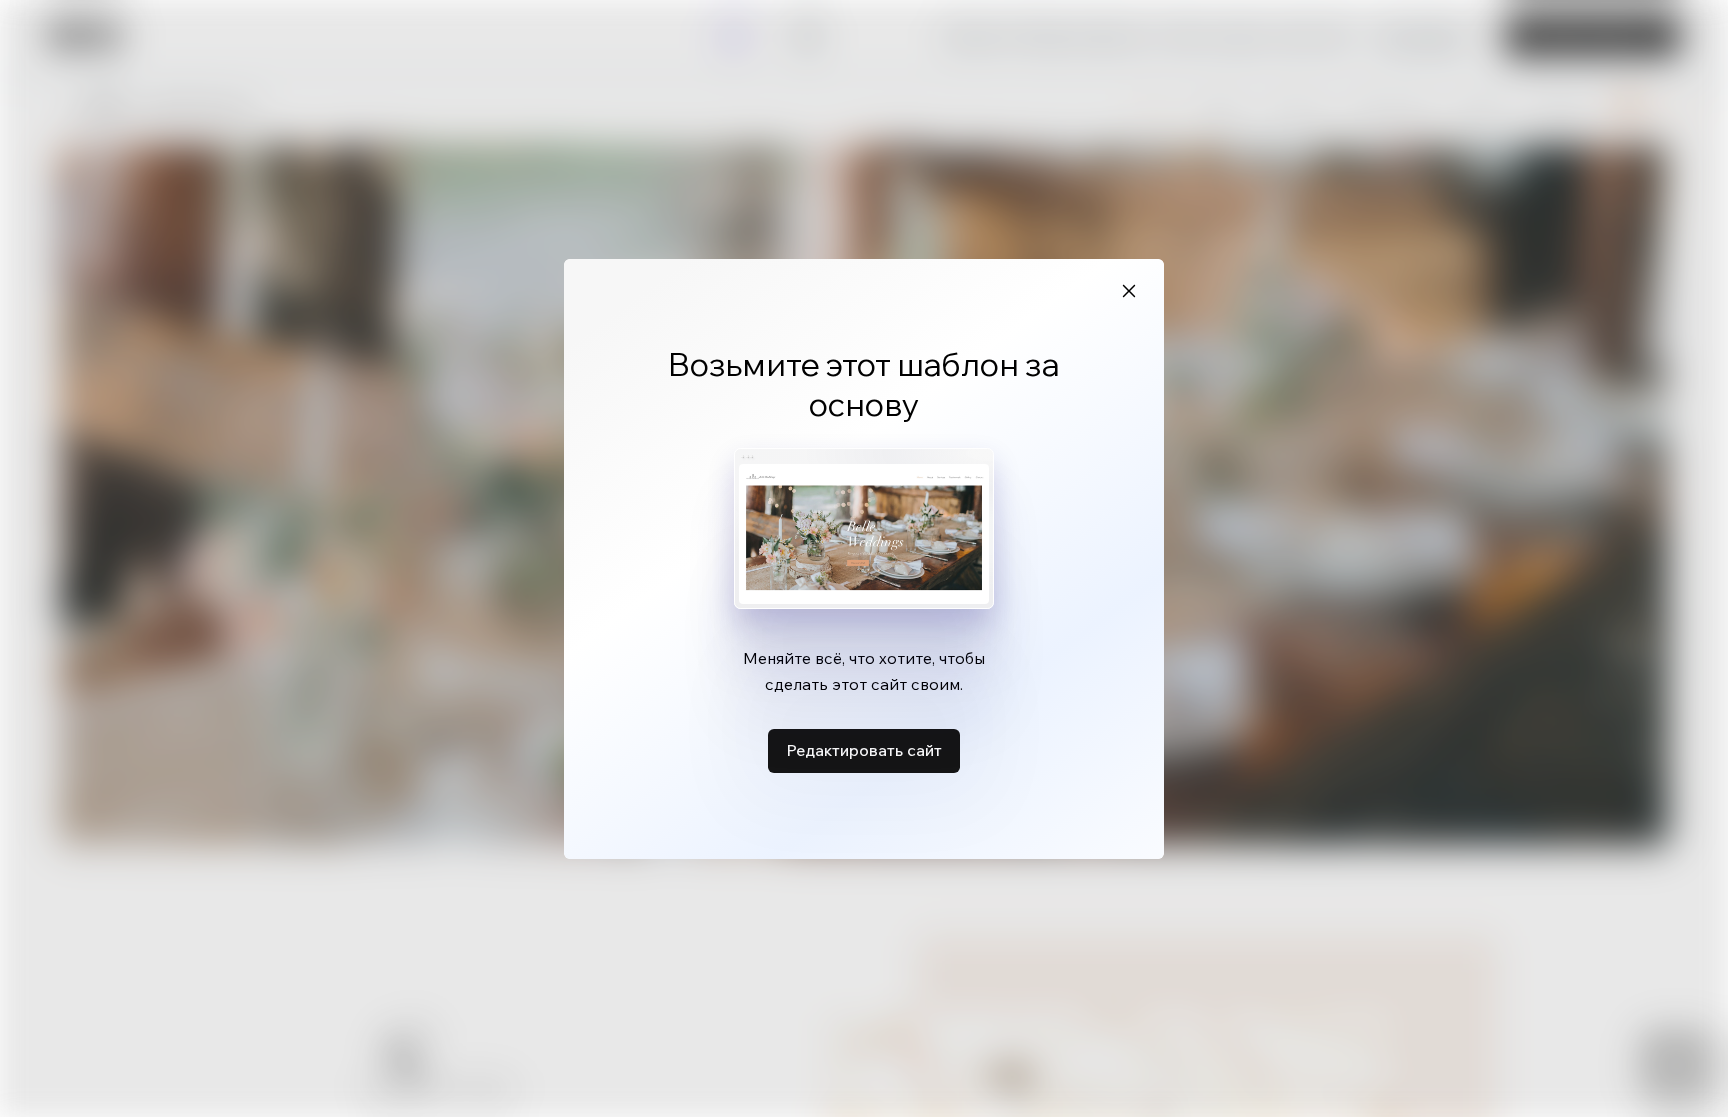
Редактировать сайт (864, 750)
